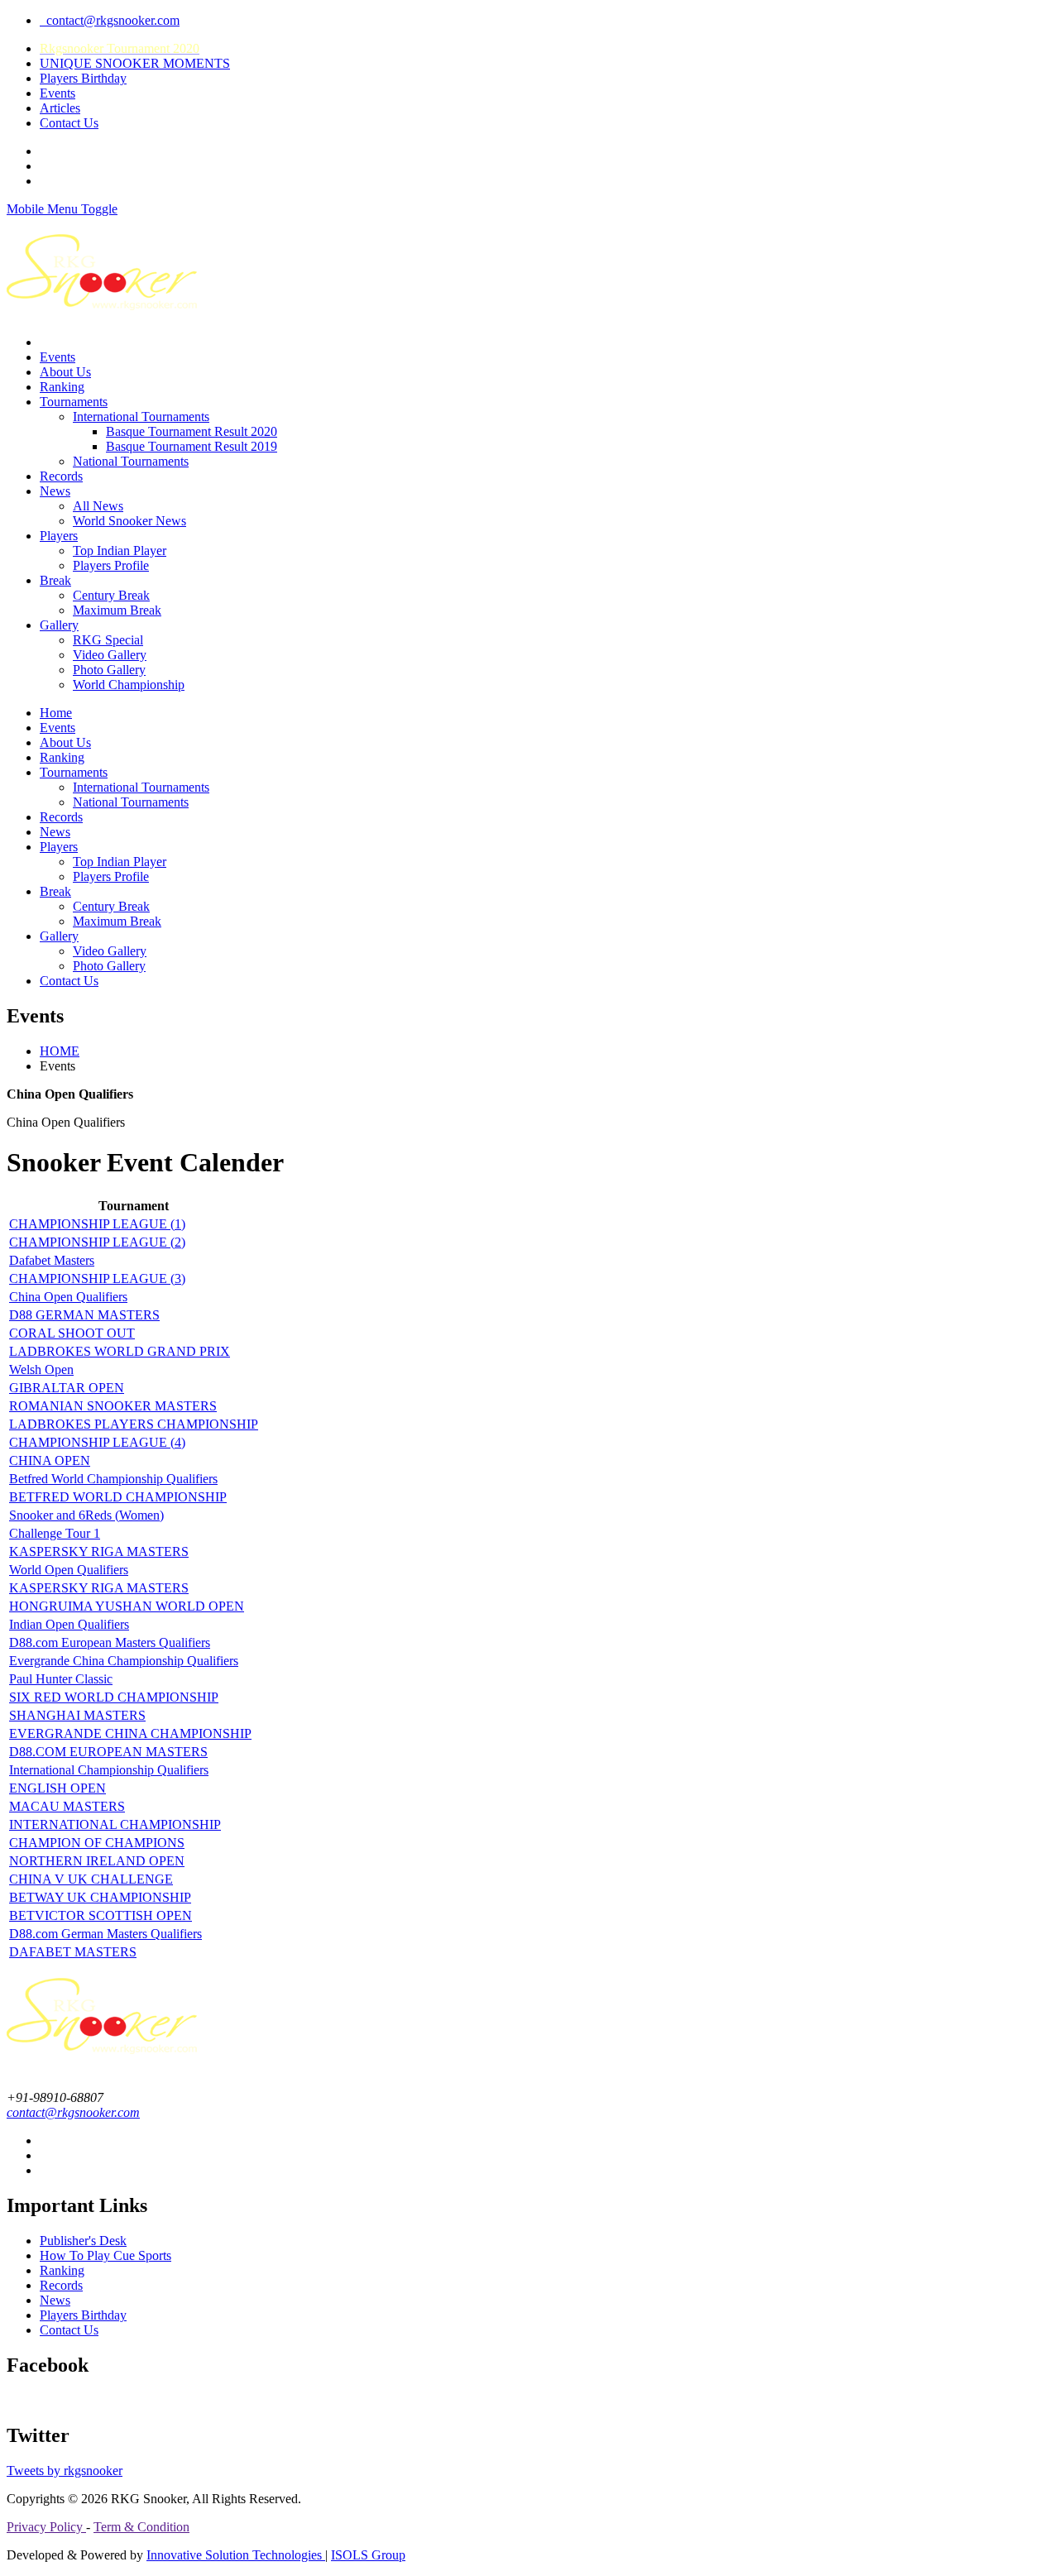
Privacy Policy (46, 2527)
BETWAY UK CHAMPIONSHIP (100, 1897)
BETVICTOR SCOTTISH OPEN (101, 1915)
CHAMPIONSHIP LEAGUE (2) (97, 1242)
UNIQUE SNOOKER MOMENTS (135, 63)
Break (55, 580)
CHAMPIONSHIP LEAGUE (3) (97, 1278)
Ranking (62, 387)
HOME (60, 1051)
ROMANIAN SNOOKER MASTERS (113, 1406)
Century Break (111, 595)
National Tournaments (131, 461)
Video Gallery (110, 655)
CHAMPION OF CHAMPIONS (97, 1843)
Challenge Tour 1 (55, 1533)
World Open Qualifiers (69, 1570)
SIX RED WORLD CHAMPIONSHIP (114, 1697)
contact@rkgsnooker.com (110, 20)
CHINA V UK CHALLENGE (91, 1879)
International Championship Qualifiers (109, 1770)
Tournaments (74, 402)
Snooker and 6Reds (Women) (86, 1515)
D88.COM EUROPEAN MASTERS (108, 1752)
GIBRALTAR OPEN (67, 1388)
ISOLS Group (368, 2555)
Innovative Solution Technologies (236, 2555)
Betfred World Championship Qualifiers (113, 1479)
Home (56, 713)
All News (98, 506)
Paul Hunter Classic (61, 1679)
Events (58, 93)
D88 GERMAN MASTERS (84, 1315)
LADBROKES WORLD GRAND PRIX (120, 1351)
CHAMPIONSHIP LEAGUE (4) (97, 1442)
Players (59, 536)
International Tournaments (141, 417)
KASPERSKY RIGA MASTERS (99, 1551)
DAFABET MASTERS (73, 1952)
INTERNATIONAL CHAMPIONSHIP (115, 1824)
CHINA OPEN (50, 1460)
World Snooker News (129, 521)
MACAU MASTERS (67, 1806)
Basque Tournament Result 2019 (192, 446)
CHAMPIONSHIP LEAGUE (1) (97, 1224)
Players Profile (111, 565)
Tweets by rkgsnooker (65, 2471)
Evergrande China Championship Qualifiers (124, 1661)
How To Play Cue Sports (105, 2255)
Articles (60, 108)
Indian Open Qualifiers (69, 1624)
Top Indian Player (120, 551)
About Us (65, 372)
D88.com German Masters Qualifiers (105, 1934)
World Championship (129, 685)
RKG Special (108, 640)
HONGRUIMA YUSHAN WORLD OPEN (127, 1606)
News (55, 491)
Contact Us (69, 123)
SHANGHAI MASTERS (77, 1715)
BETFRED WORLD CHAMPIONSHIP (118, 1497)
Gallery (59, 625)
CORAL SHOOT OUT (72, 1333)
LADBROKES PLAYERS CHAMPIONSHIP (134, 1424)
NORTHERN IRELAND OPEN (97, 1861)
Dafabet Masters (52, 1260)
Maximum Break (117, 610)
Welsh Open (41, 1369)
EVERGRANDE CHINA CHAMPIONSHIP (130, 1733)
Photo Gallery (109, 670)
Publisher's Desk (83, 2241)
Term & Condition (141, 2527)
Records (61, 476)
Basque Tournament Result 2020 (192, 431)
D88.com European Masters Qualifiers (110, 1642)
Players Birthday (83, 78)
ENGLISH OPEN (58, 1788)
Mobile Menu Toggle (62, 209)
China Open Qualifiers (68, 1297)
